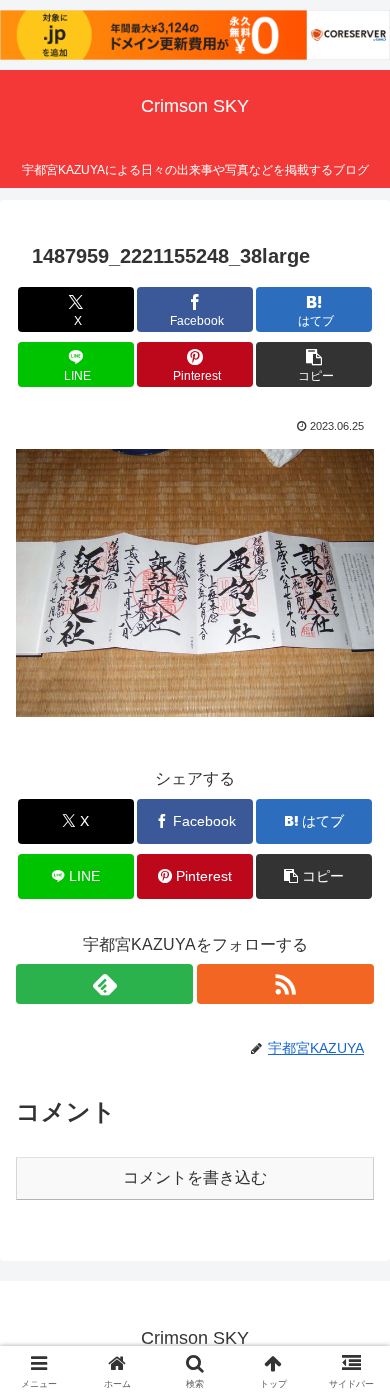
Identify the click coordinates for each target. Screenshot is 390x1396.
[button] (314, 364)
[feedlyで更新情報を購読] (104, 984)
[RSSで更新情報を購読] (285, 984)
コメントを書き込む (195, 1177)
